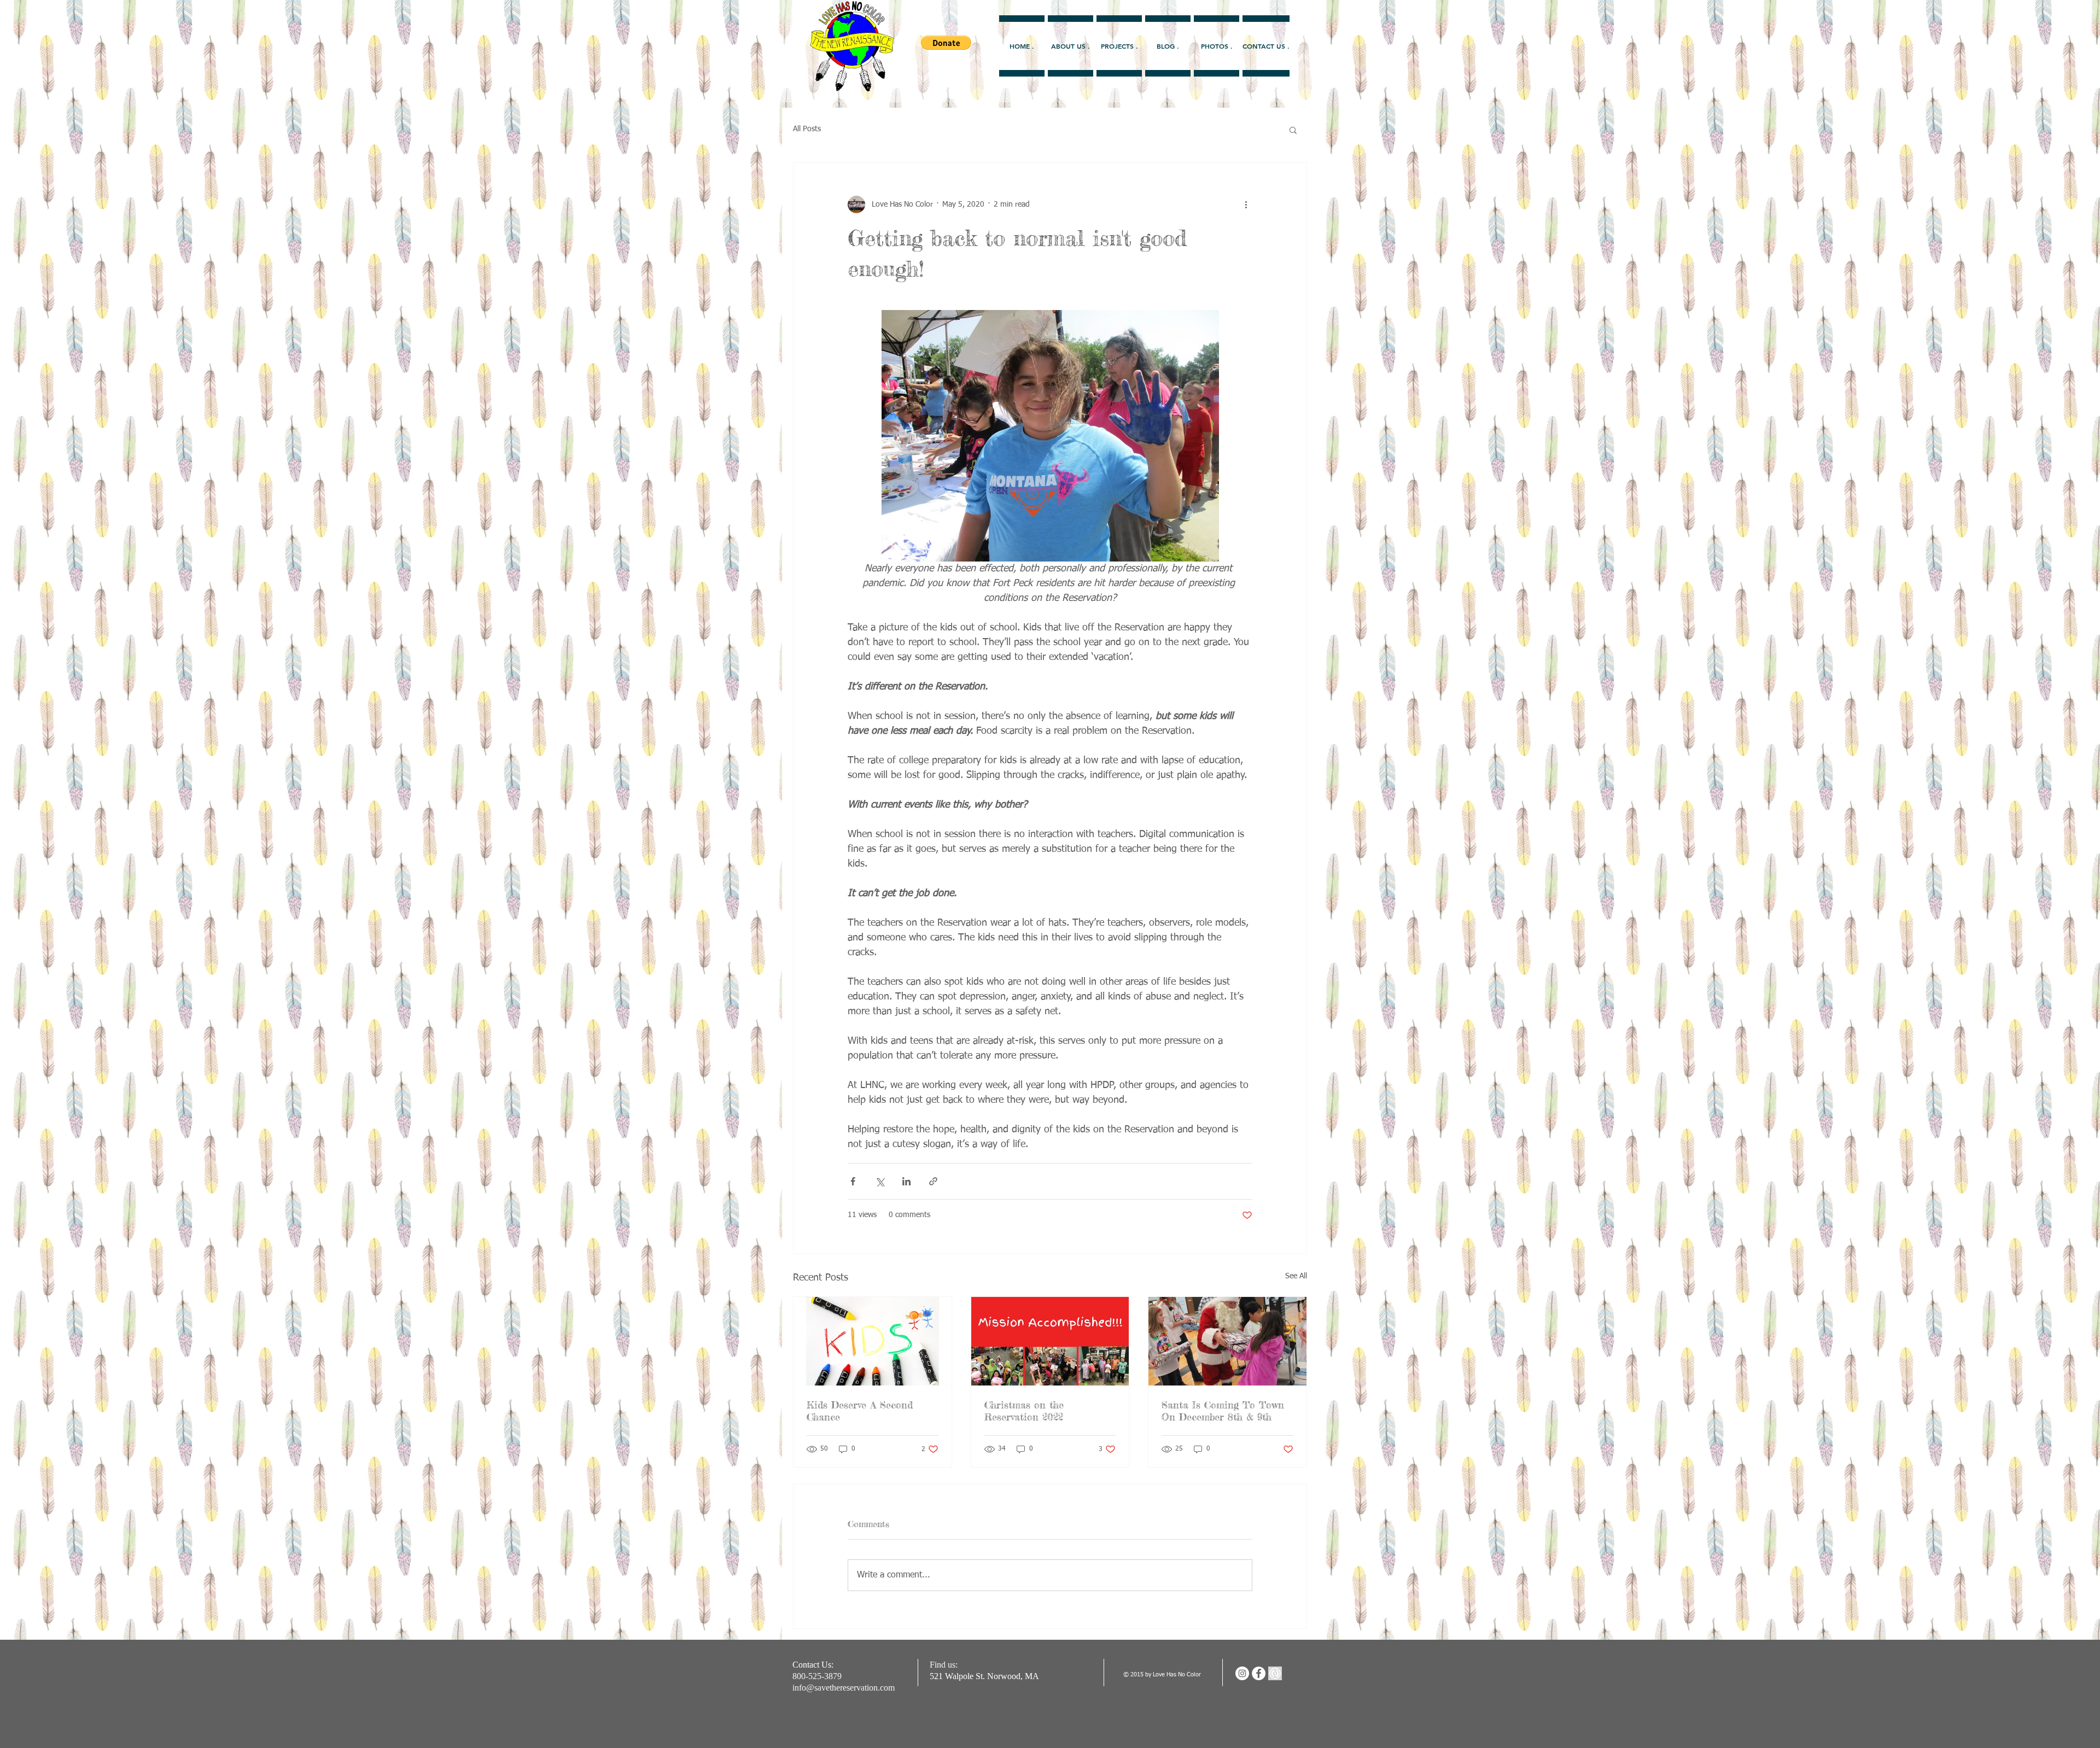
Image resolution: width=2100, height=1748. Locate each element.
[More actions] (1246, 204)
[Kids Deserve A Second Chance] (873, 1341)
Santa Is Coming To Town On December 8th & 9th (1223, 1411)
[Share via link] (933, 1181)
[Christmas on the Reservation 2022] (1050, 1341)
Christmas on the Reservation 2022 (1024, 1411)
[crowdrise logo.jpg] (1275, 1673)
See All (1296, 1276)
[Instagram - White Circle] (1242, 1673)
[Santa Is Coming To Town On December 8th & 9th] (1227, 1341)
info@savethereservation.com (844, 1688)
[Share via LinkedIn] (906, 1181)
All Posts (807, 129)
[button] (1293, 130)
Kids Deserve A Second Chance (860, 1411)
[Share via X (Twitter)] (880, 1181)
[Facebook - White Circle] (1259, 1673)
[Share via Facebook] (853, 1181)
